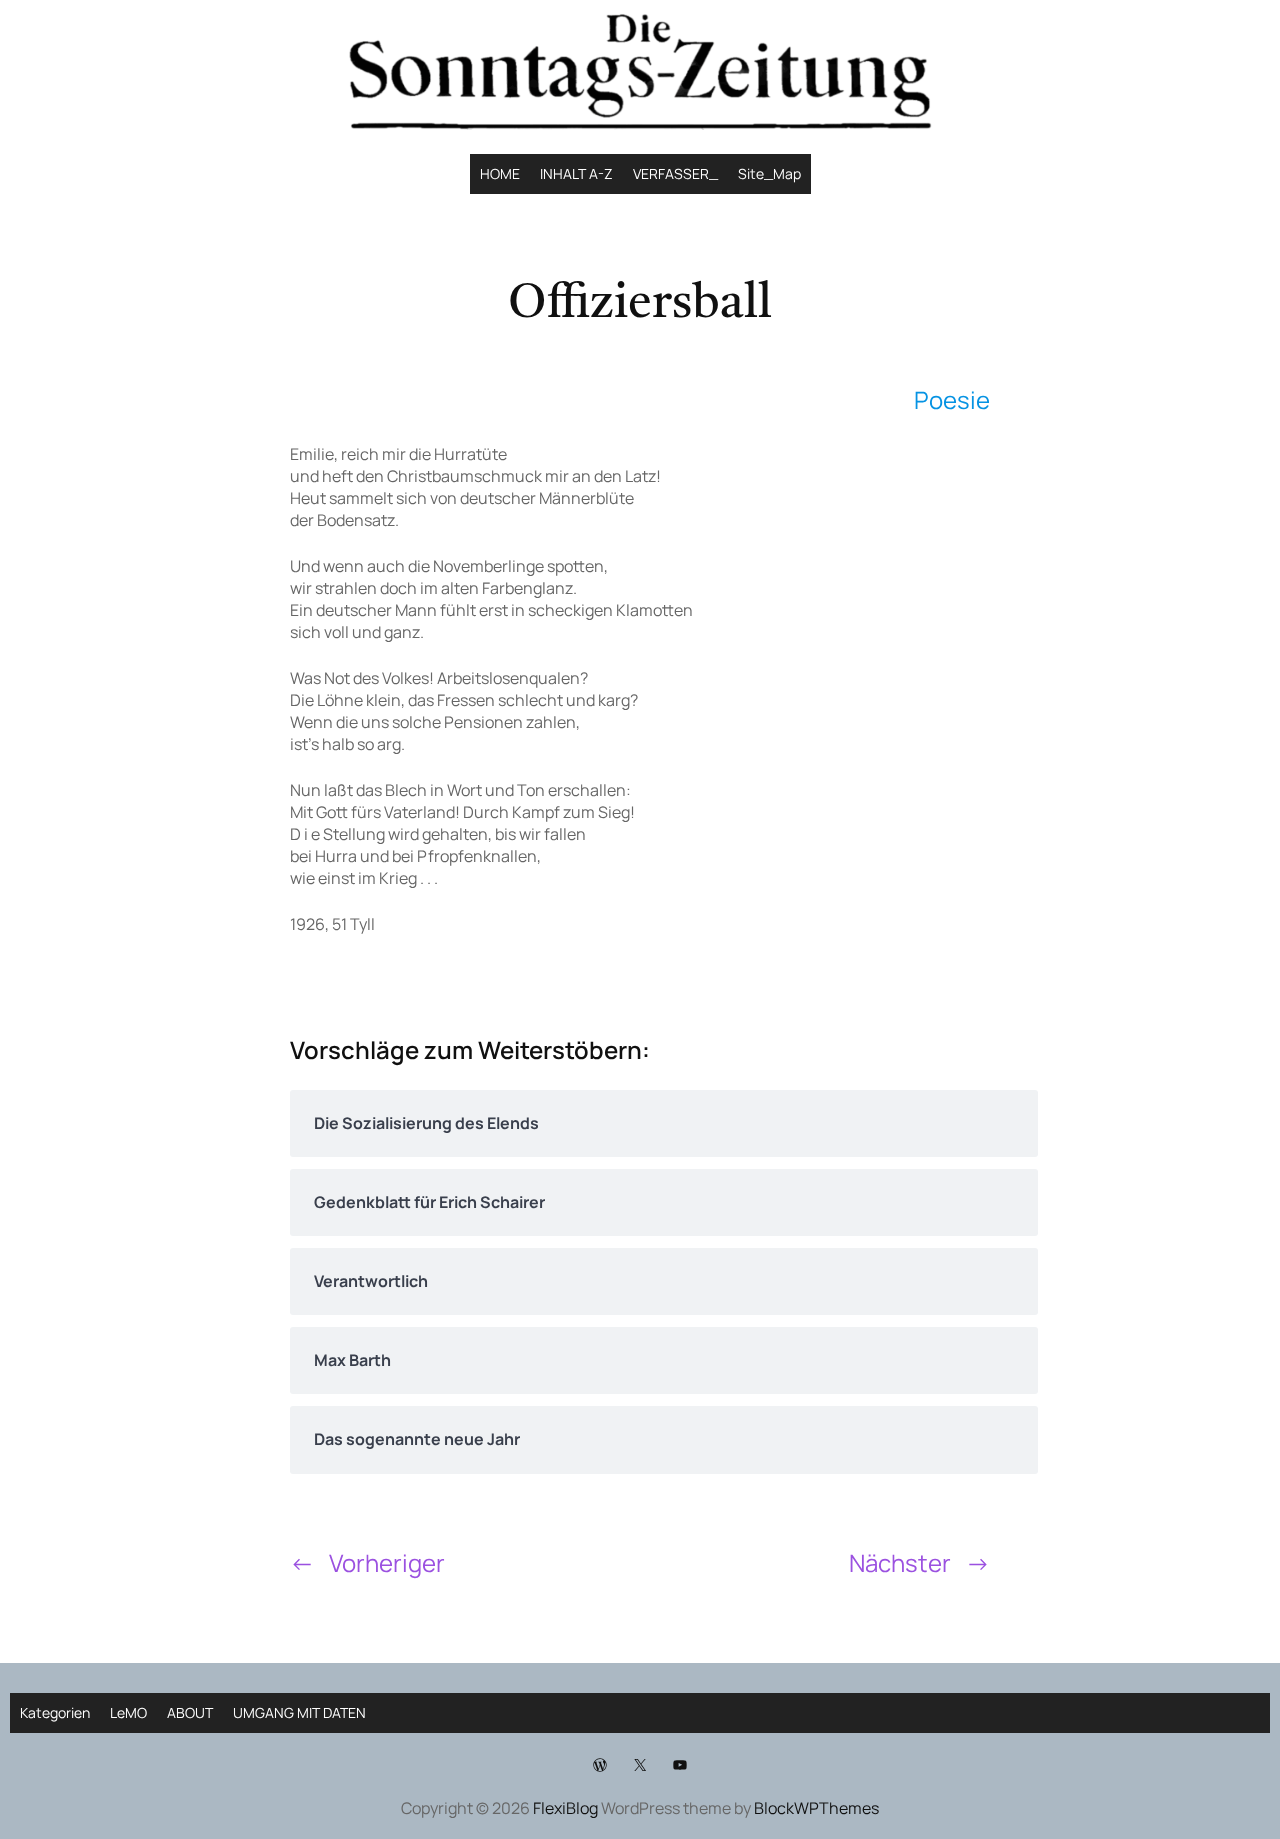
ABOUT (190, 1712)
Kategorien (55, 1712)
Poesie (952, 399)
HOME (500, 173)
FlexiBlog (565, 1808)
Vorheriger (387, 1562)
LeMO (128, 1712)
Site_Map (769, 173)
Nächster (900, 1562)
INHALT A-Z (576, 173)
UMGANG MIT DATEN (299, 1712)
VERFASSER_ (675, 173)
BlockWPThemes (816, 1808)
